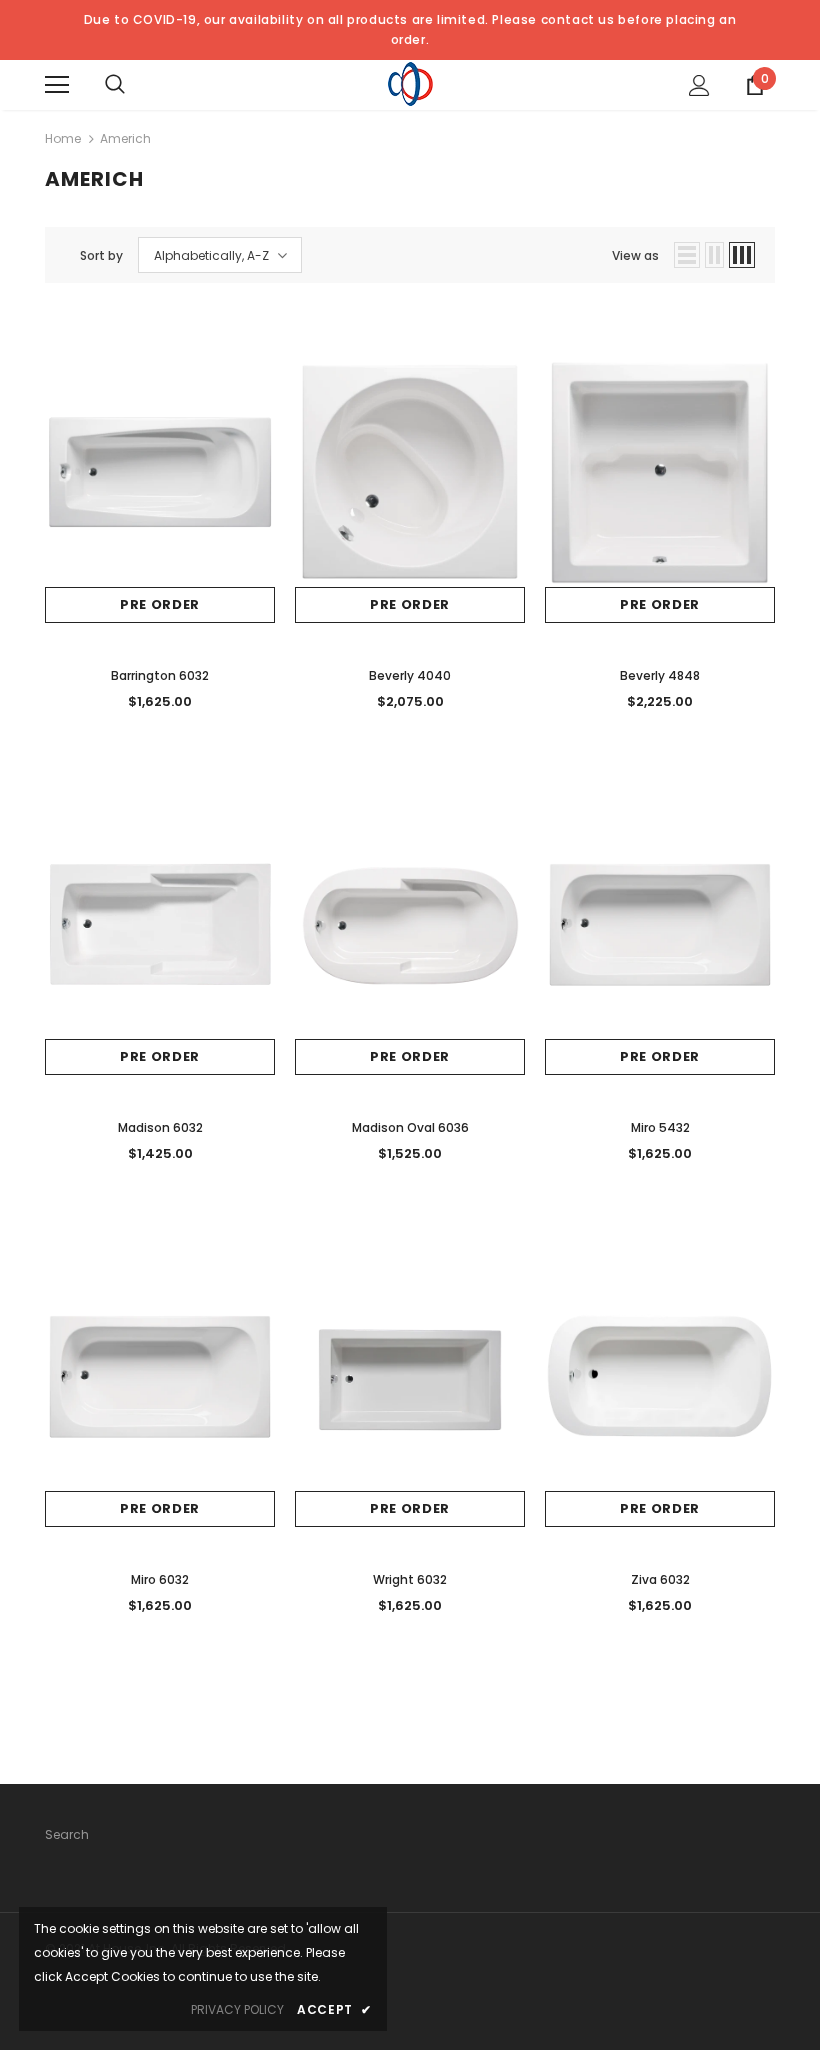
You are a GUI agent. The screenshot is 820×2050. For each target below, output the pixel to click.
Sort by (101, 255)
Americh (125, 138)
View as (635, 255)
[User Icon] (699, 85)
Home (63, 138)
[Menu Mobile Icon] (57, 85)
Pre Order (160, 604)
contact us (578, 19)
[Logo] (410, 84)
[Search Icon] (115, 85)
